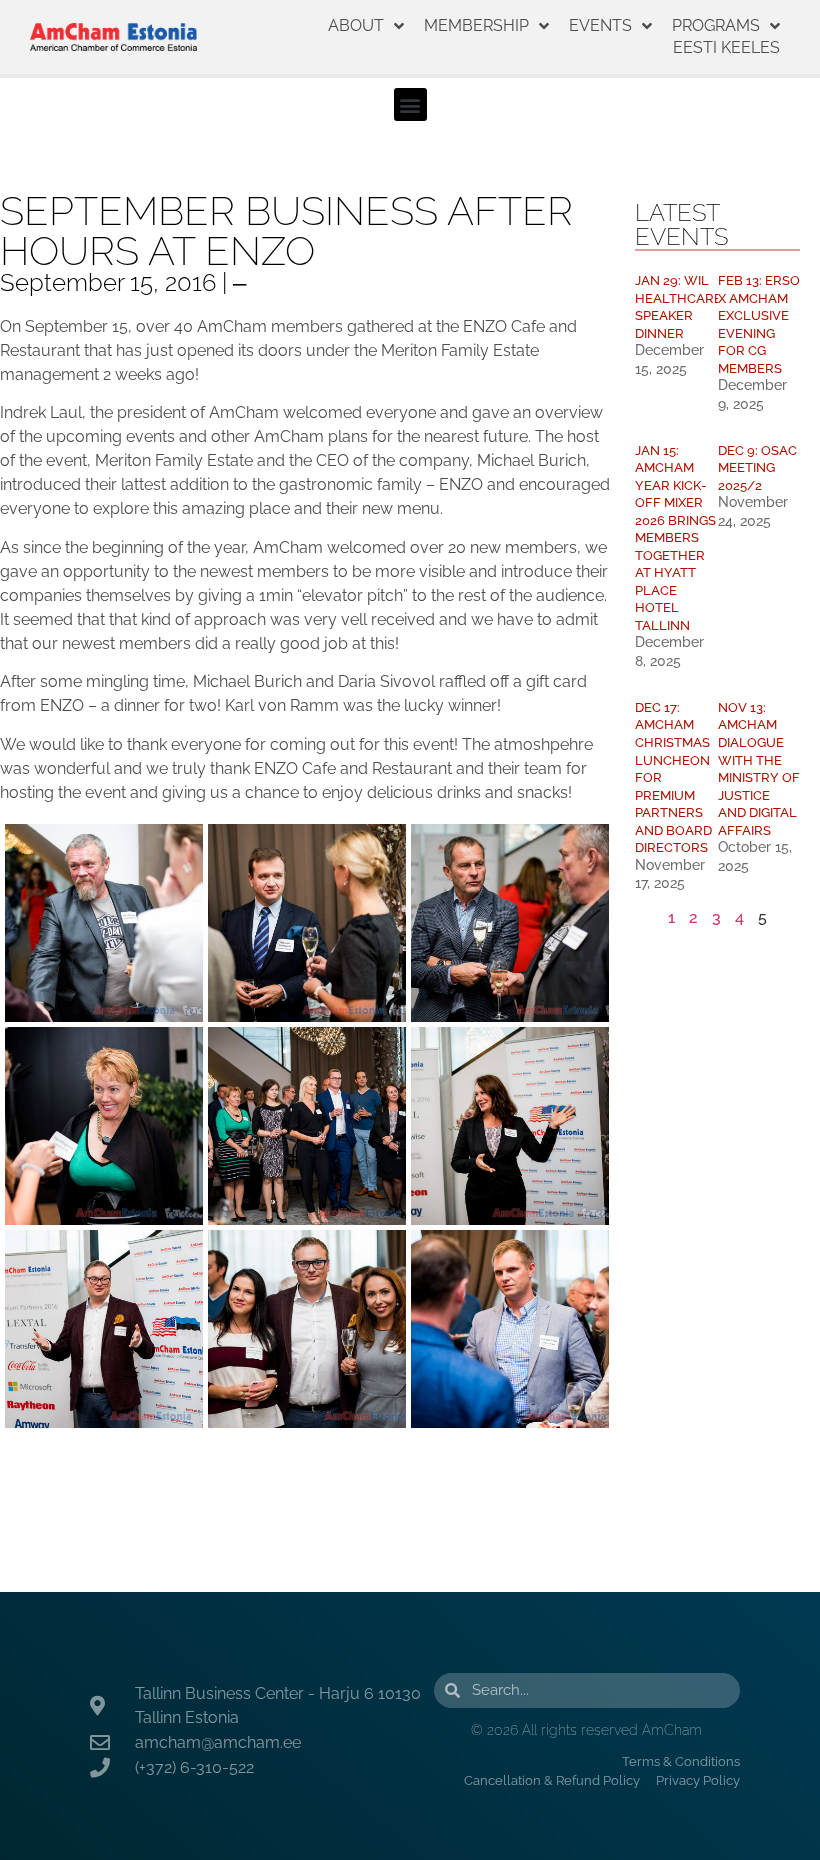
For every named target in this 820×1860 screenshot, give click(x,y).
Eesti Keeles (726, 47)
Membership (476, 25)
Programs (716, 25)
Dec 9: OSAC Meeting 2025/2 (757, 468)
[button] (410, 104)
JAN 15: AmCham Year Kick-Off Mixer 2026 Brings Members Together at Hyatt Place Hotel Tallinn (675, 538)
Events (600, 25)
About (356, 25)
